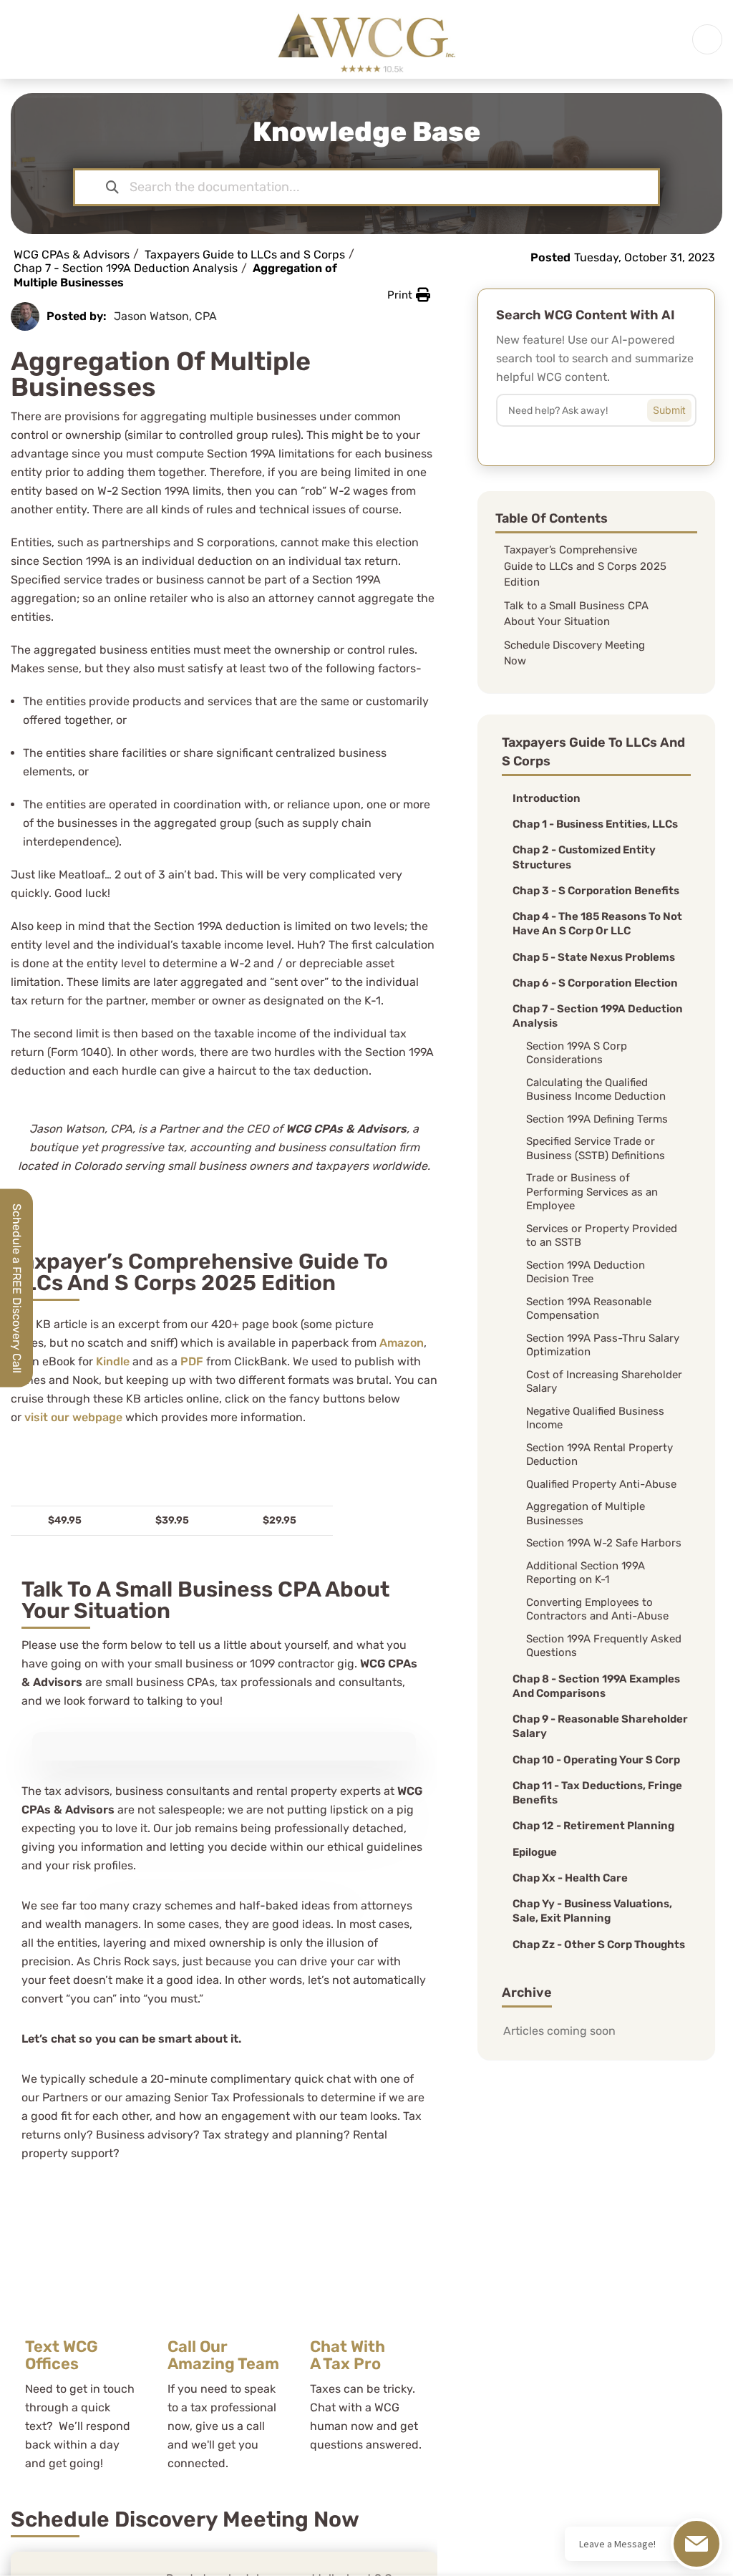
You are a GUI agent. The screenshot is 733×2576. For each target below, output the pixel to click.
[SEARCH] (680, 407)
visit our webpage (73, 1417)
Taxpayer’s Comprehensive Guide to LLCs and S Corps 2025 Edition (585, 566)
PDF (192, 1361)
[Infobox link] (82, 2336)
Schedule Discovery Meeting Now (574, 653)
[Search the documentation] (112, 187)
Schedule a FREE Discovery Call (17, 1288)
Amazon (402, 1343)
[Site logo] (366, 38)
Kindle (113, 1361)
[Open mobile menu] (707, 39)
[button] (409, 295)
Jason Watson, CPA (165, 316)
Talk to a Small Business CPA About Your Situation (576, 614)
